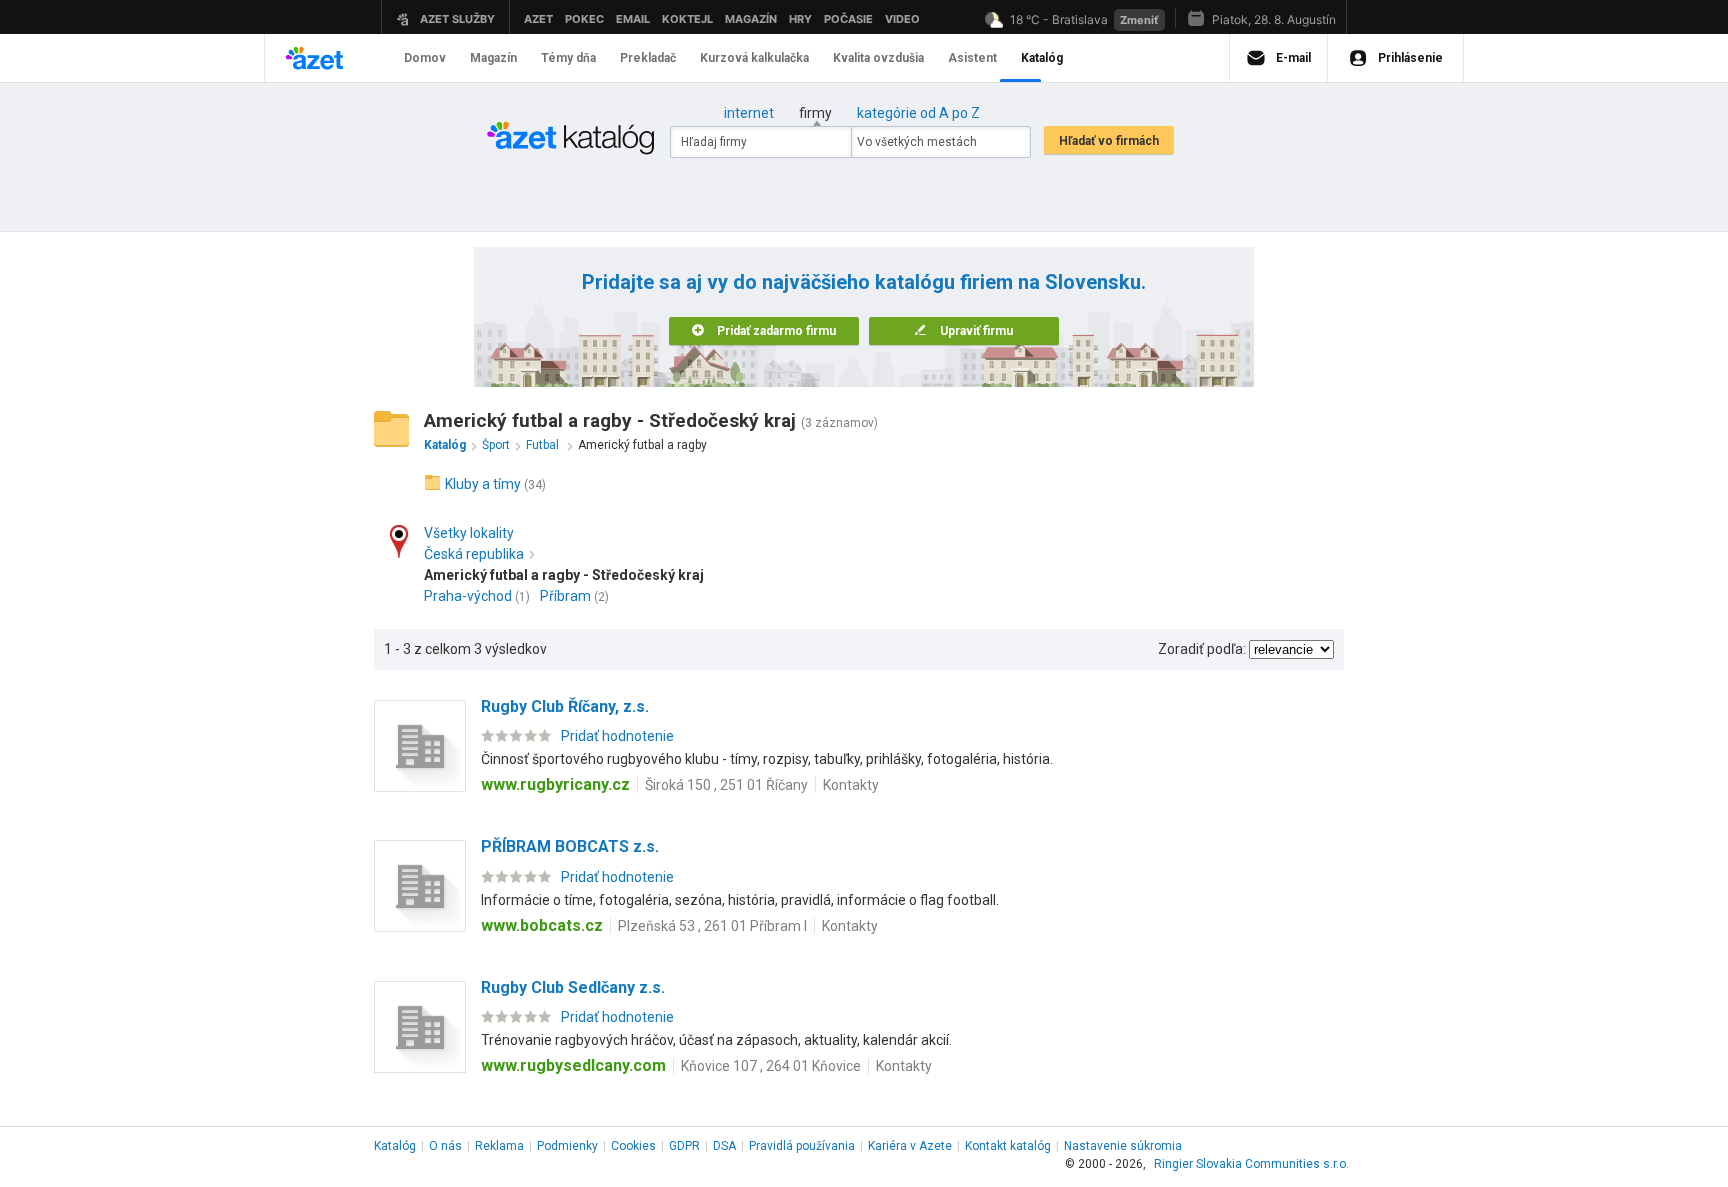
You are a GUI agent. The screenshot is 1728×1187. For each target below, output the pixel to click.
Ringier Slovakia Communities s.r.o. (1251, 1164)
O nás (445, 1146)
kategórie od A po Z (918, 113)
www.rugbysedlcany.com (573, 1065)
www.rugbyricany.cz (555, 784)
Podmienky (567, 1146)
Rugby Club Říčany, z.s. (565, 706)
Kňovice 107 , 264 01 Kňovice (771, 1066)
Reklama (499, 1146)
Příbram (565, 596)
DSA (724, 1146)
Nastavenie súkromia (1123, 1146)
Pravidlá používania (802, 1146)
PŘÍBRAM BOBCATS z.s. (570, 846)
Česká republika (474, 554)
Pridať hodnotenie (617, 736)
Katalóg (395, 1146)
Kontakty (851, 785)
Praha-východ (468, 596)
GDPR (684, 1146)
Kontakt (1008, 1146)
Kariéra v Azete (910, 1146)
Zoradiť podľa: (1202, 649)
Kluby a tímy (483, 484)
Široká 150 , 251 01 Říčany (726, 785)
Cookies (633, 1146)
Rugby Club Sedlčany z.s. (573, 987)
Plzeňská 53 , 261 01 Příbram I (712, 926)
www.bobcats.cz (542, 925)
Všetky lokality (469, 533)
